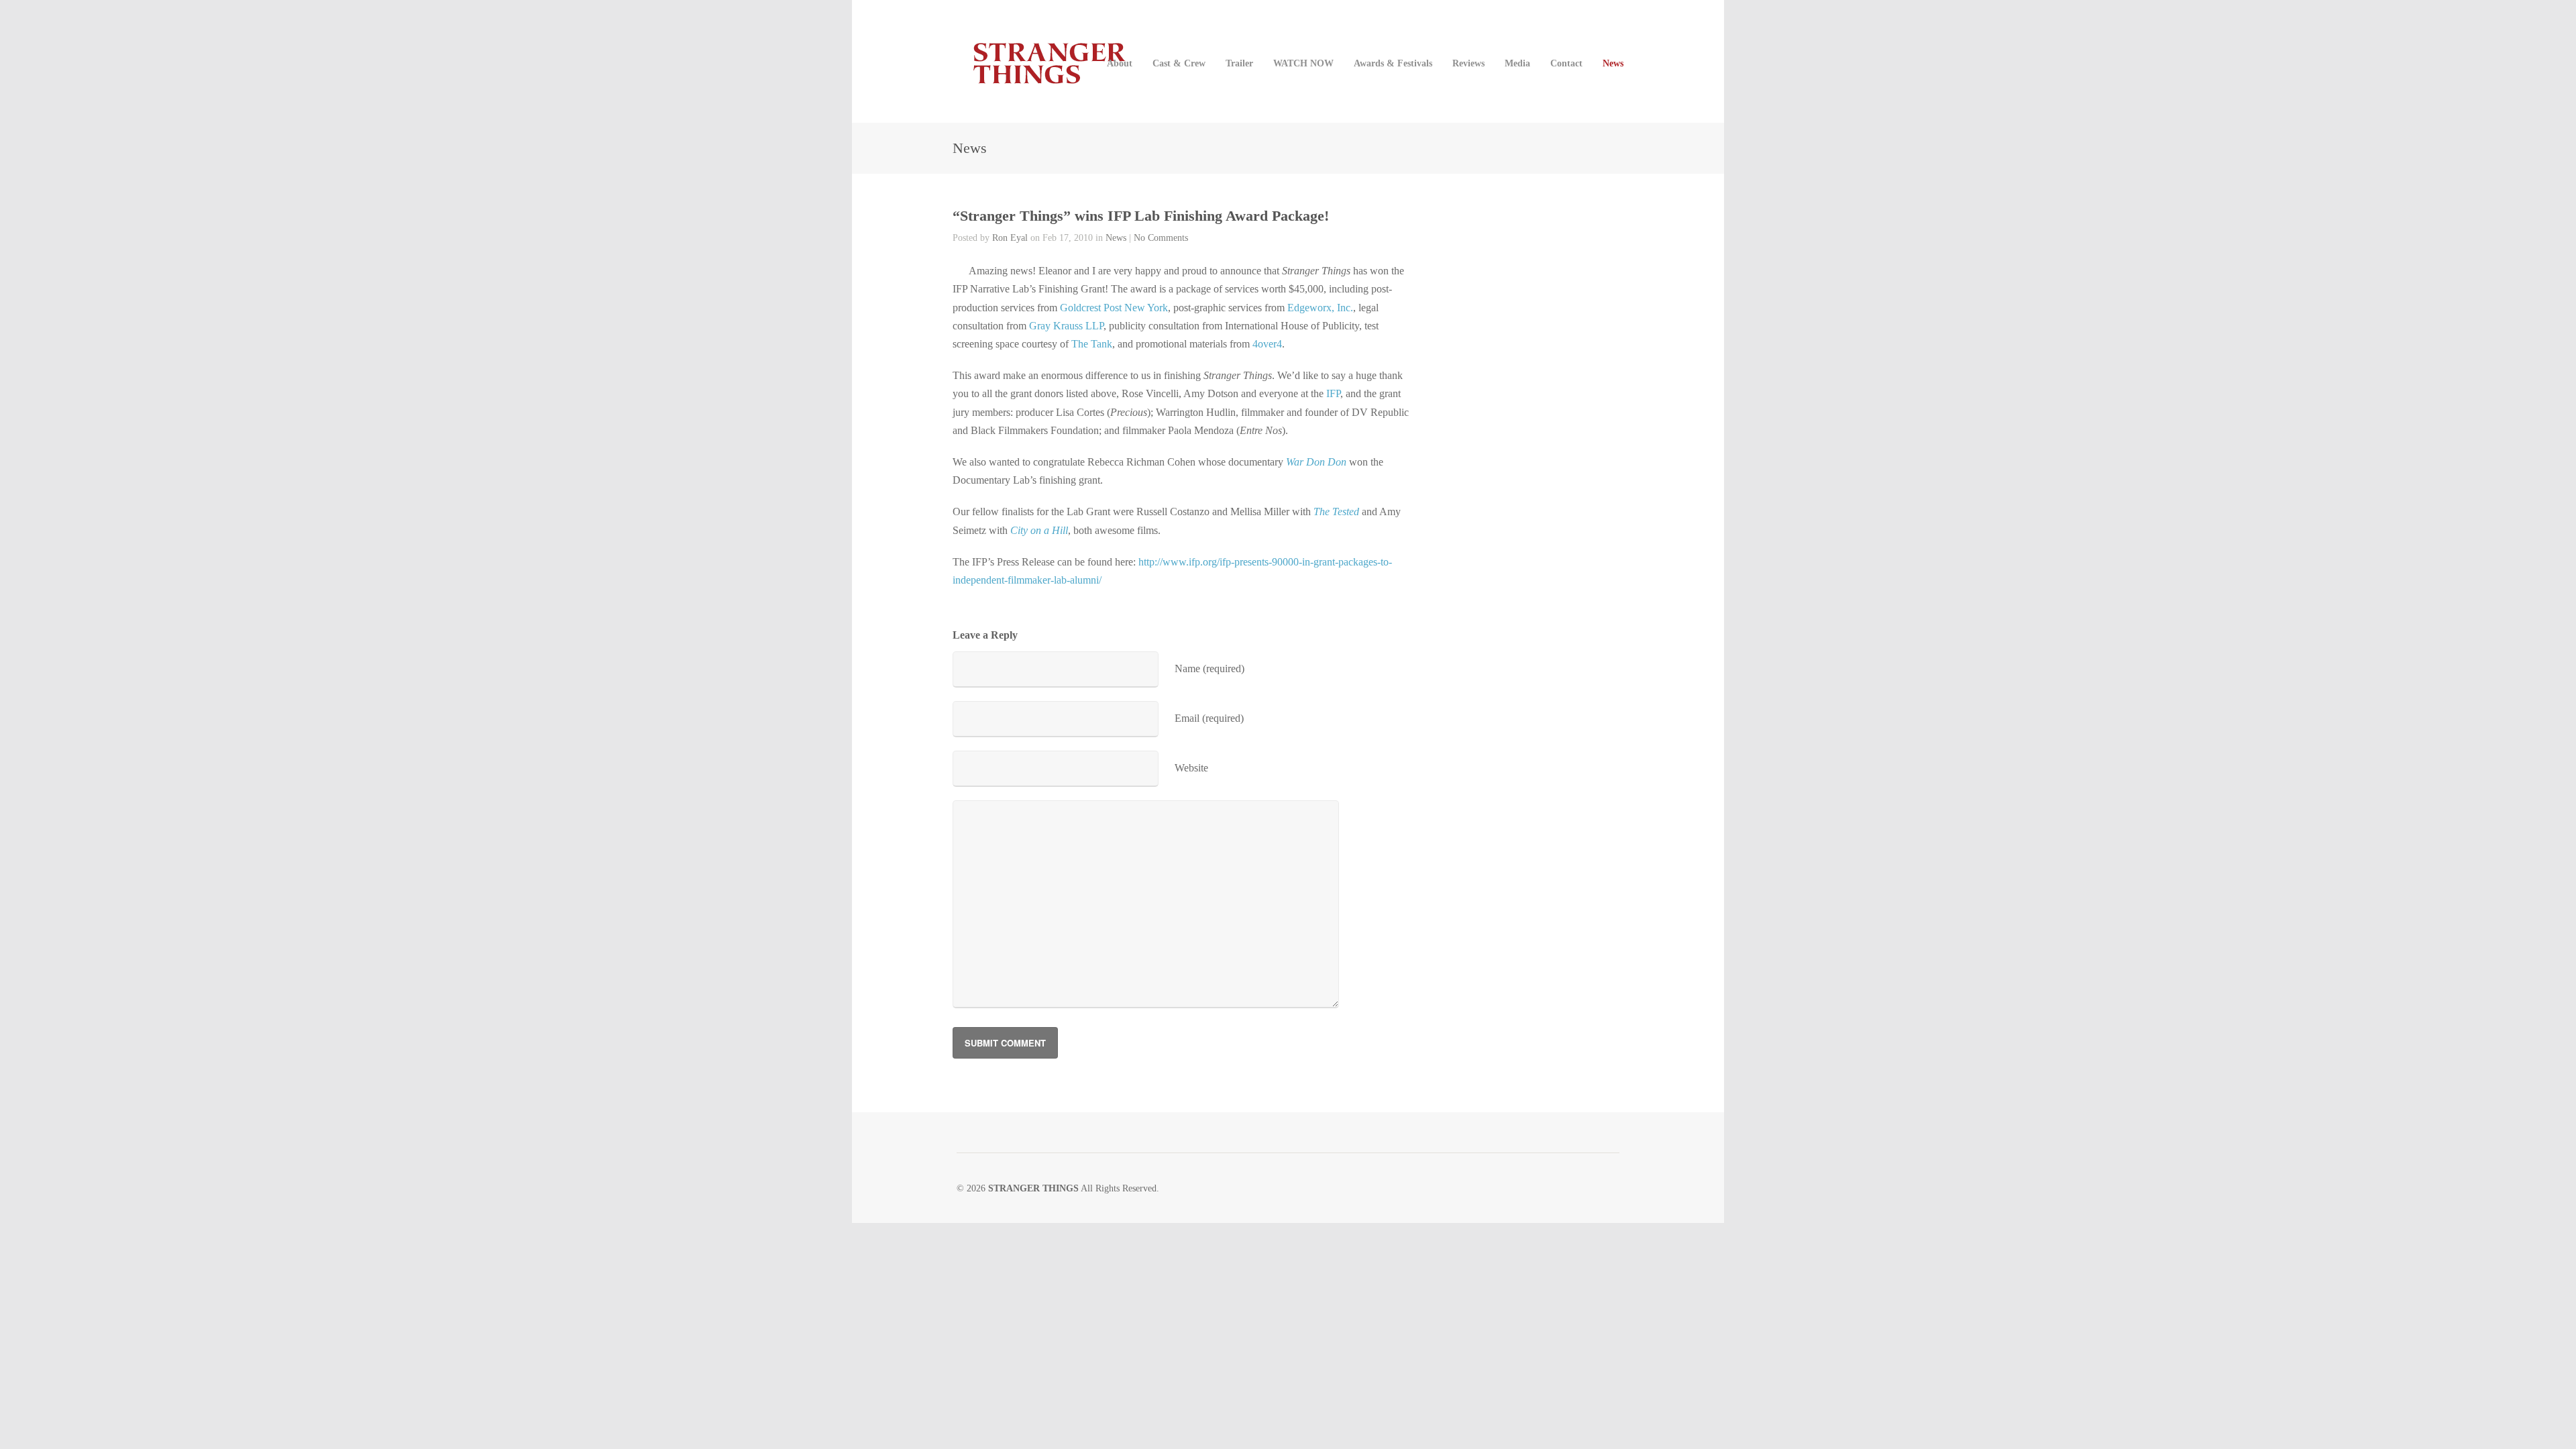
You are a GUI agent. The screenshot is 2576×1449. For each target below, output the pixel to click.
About (1120, 63)
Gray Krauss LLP (1066, 326)
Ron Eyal (1010, 238)
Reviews (1468, 63)
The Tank (1092, 344)
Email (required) (1209, 718)
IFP (1333, 393)
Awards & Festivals (1393, 63)
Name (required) (1210, 668)
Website (1191, 768)
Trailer (1239, 63)
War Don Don (1316, 462)
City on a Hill (1039, 530)
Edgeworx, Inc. (1320, 308)
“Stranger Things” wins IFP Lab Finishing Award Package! (1141, 216)
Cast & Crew (1179, 63)
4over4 (1267, 344)
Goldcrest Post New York (1114, 308)
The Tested (1336, 512)
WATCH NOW (1303, 63)
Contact (1566, 63)
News (1613, 63)
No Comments (1161, 238)
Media (1517, 63)
